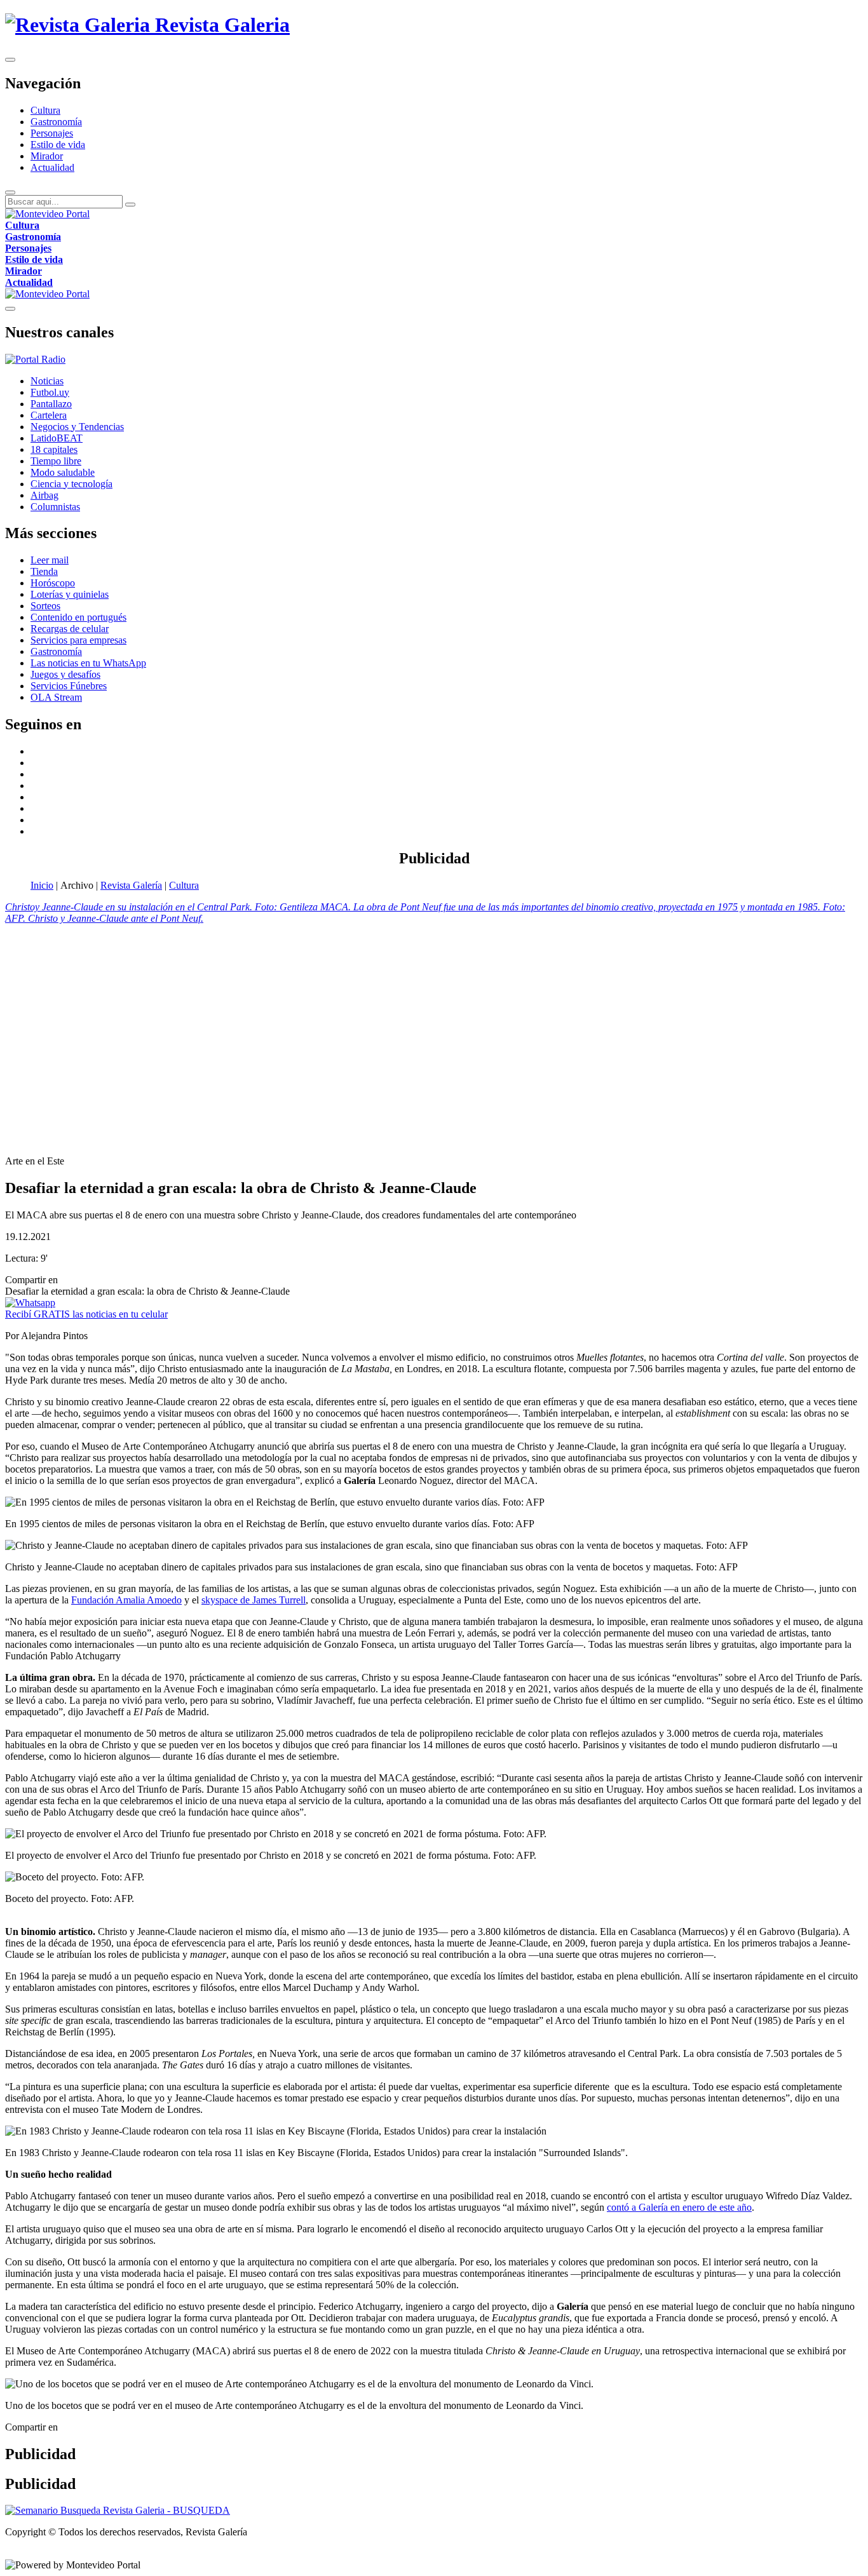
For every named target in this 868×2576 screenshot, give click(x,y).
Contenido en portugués (78, 617)
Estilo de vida (58, 145)
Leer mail (50, 560)
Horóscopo (53, 583)
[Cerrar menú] (10, 309)
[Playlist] (35, 359)
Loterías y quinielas (70, 594)
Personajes (52, 133)
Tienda (44, 571)
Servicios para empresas (78, 640)
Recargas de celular (70, 629)
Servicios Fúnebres (69, 686)
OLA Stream (56, 697)
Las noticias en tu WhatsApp (88, 663)
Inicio (42, 885)
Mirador (47, 156)
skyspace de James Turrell (254, 1600)
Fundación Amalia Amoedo (126, 1600)
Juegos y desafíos (65, 674)
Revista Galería (131, 885)
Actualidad (52, 167)
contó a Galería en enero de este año (679, 2207)
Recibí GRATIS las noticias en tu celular (86, 1314)
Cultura (45, 110)
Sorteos (45, 606)
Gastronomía (56, 122)
